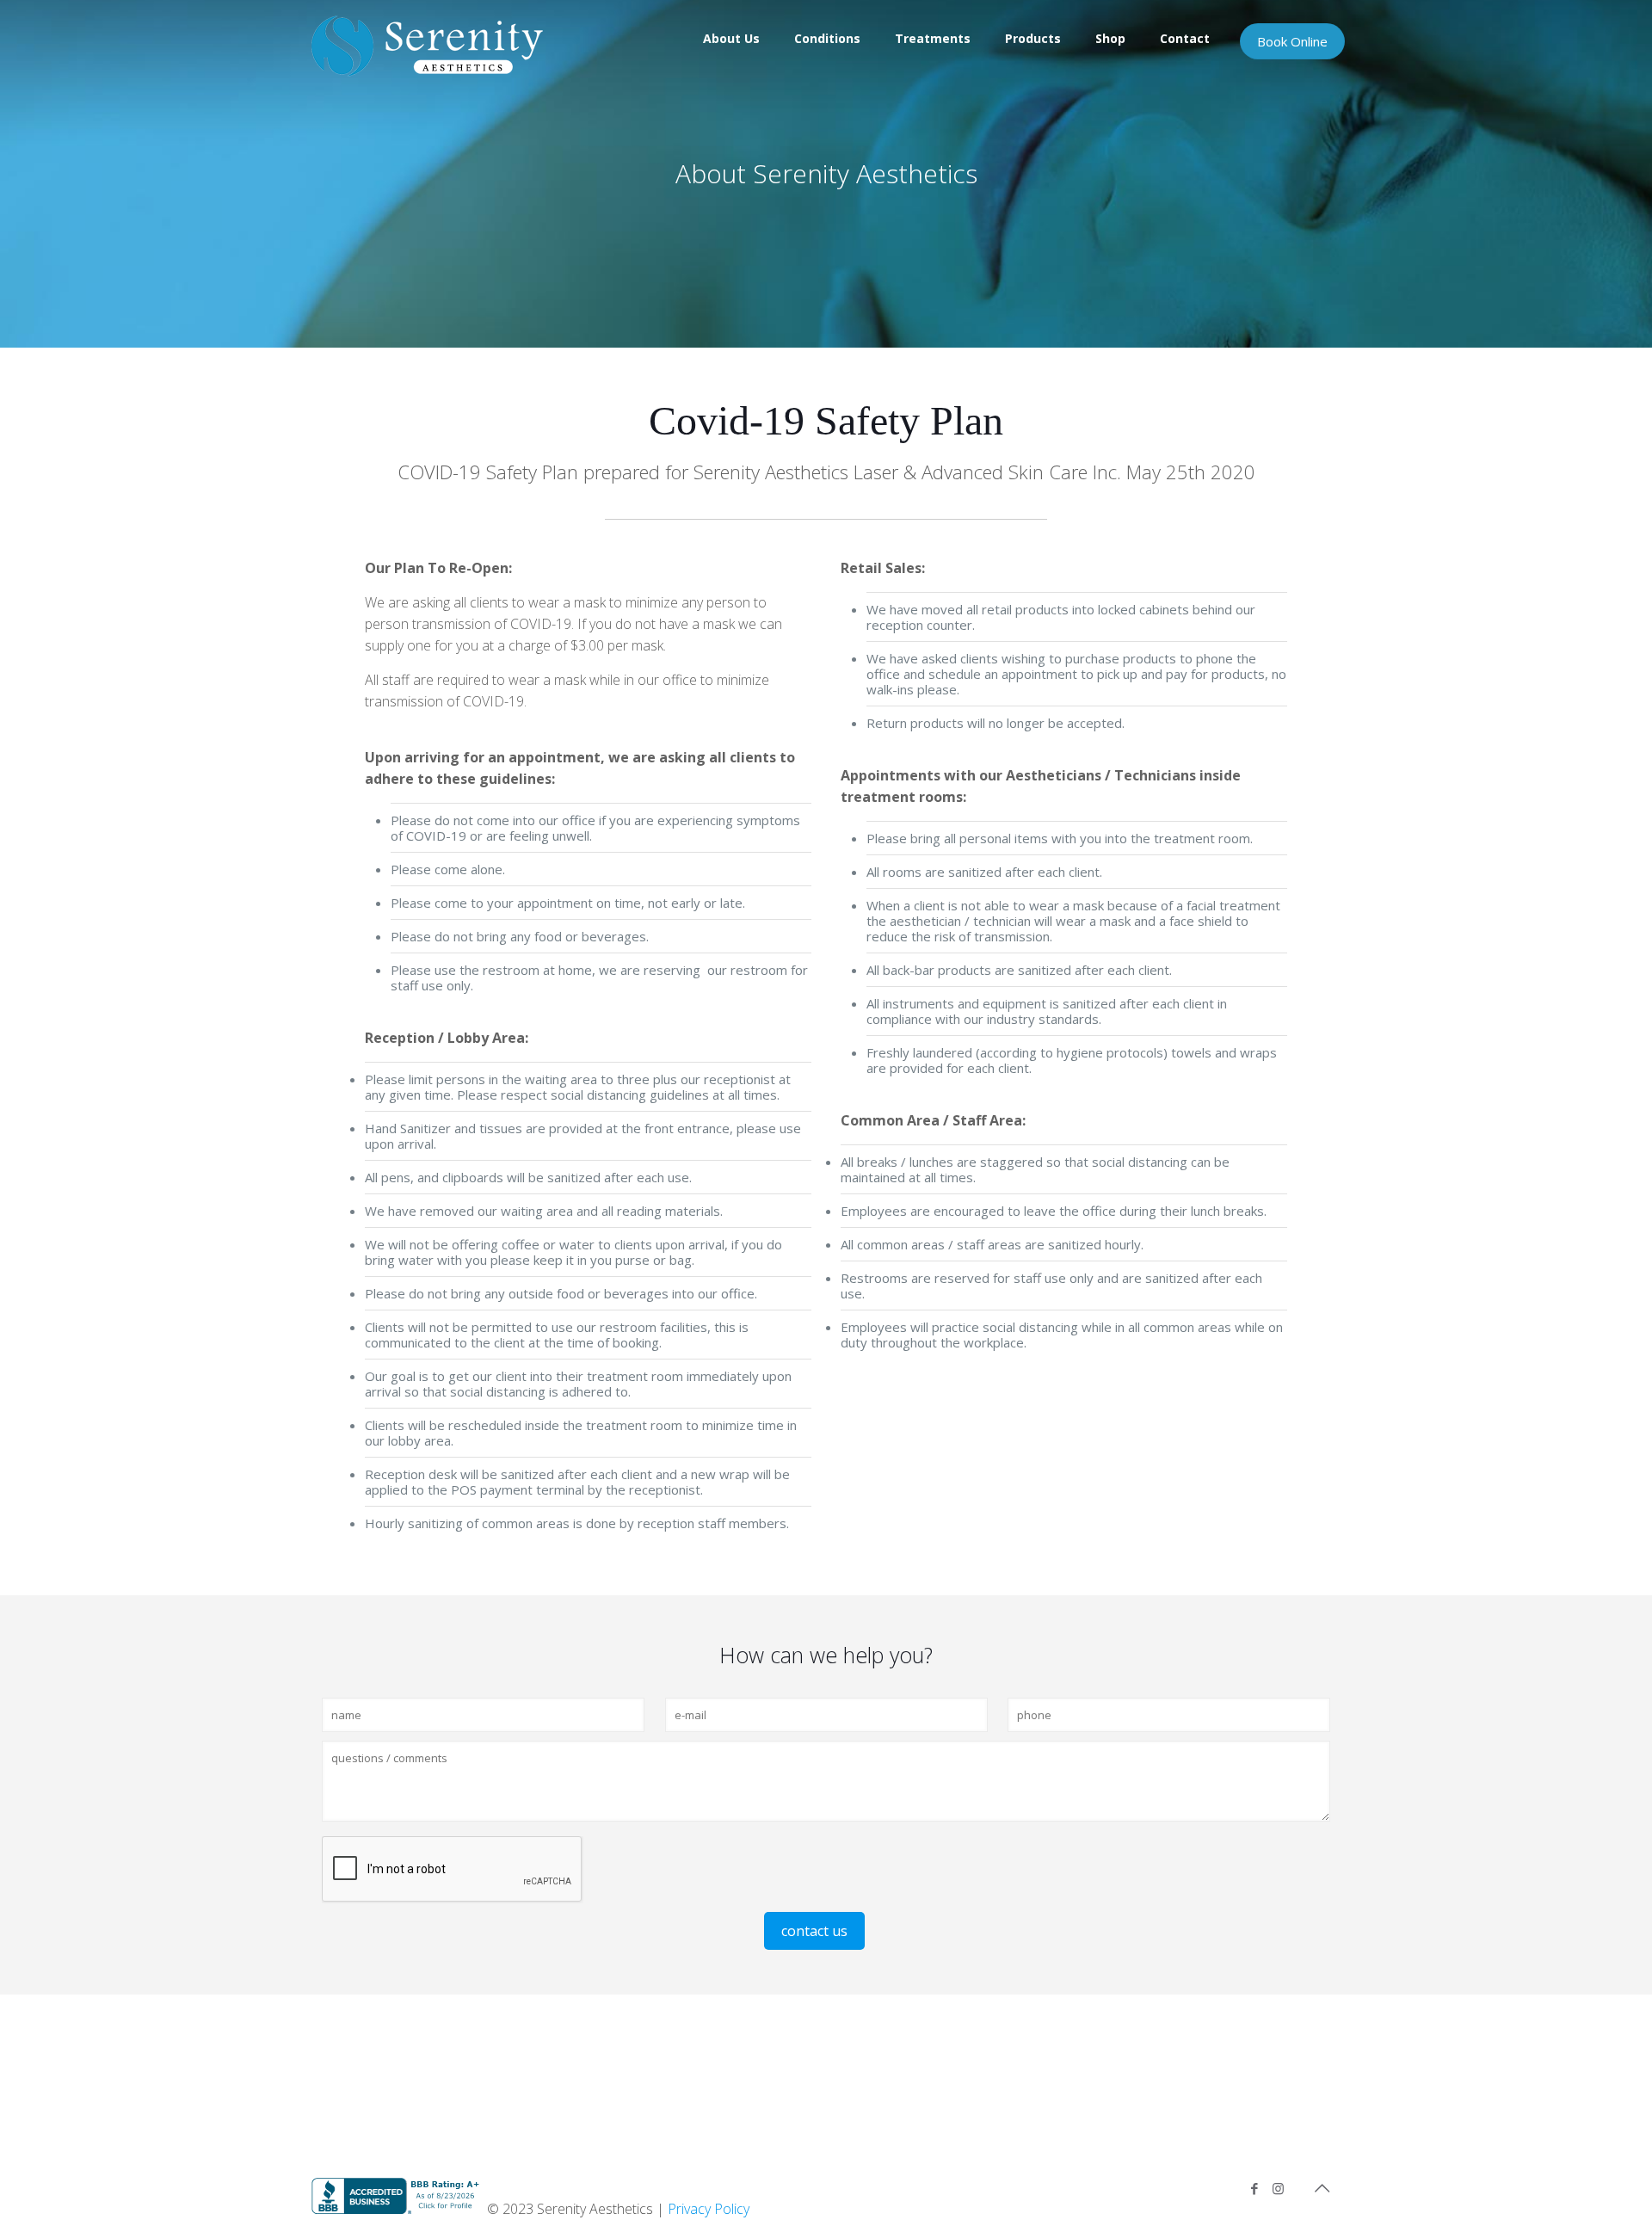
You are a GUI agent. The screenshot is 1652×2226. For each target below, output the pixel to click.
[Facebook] (1255, 2188)
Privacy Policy (709, 2209)
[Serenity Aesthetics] (427, 45)
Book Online (1292, 41)
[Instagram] (1278, 2188)
